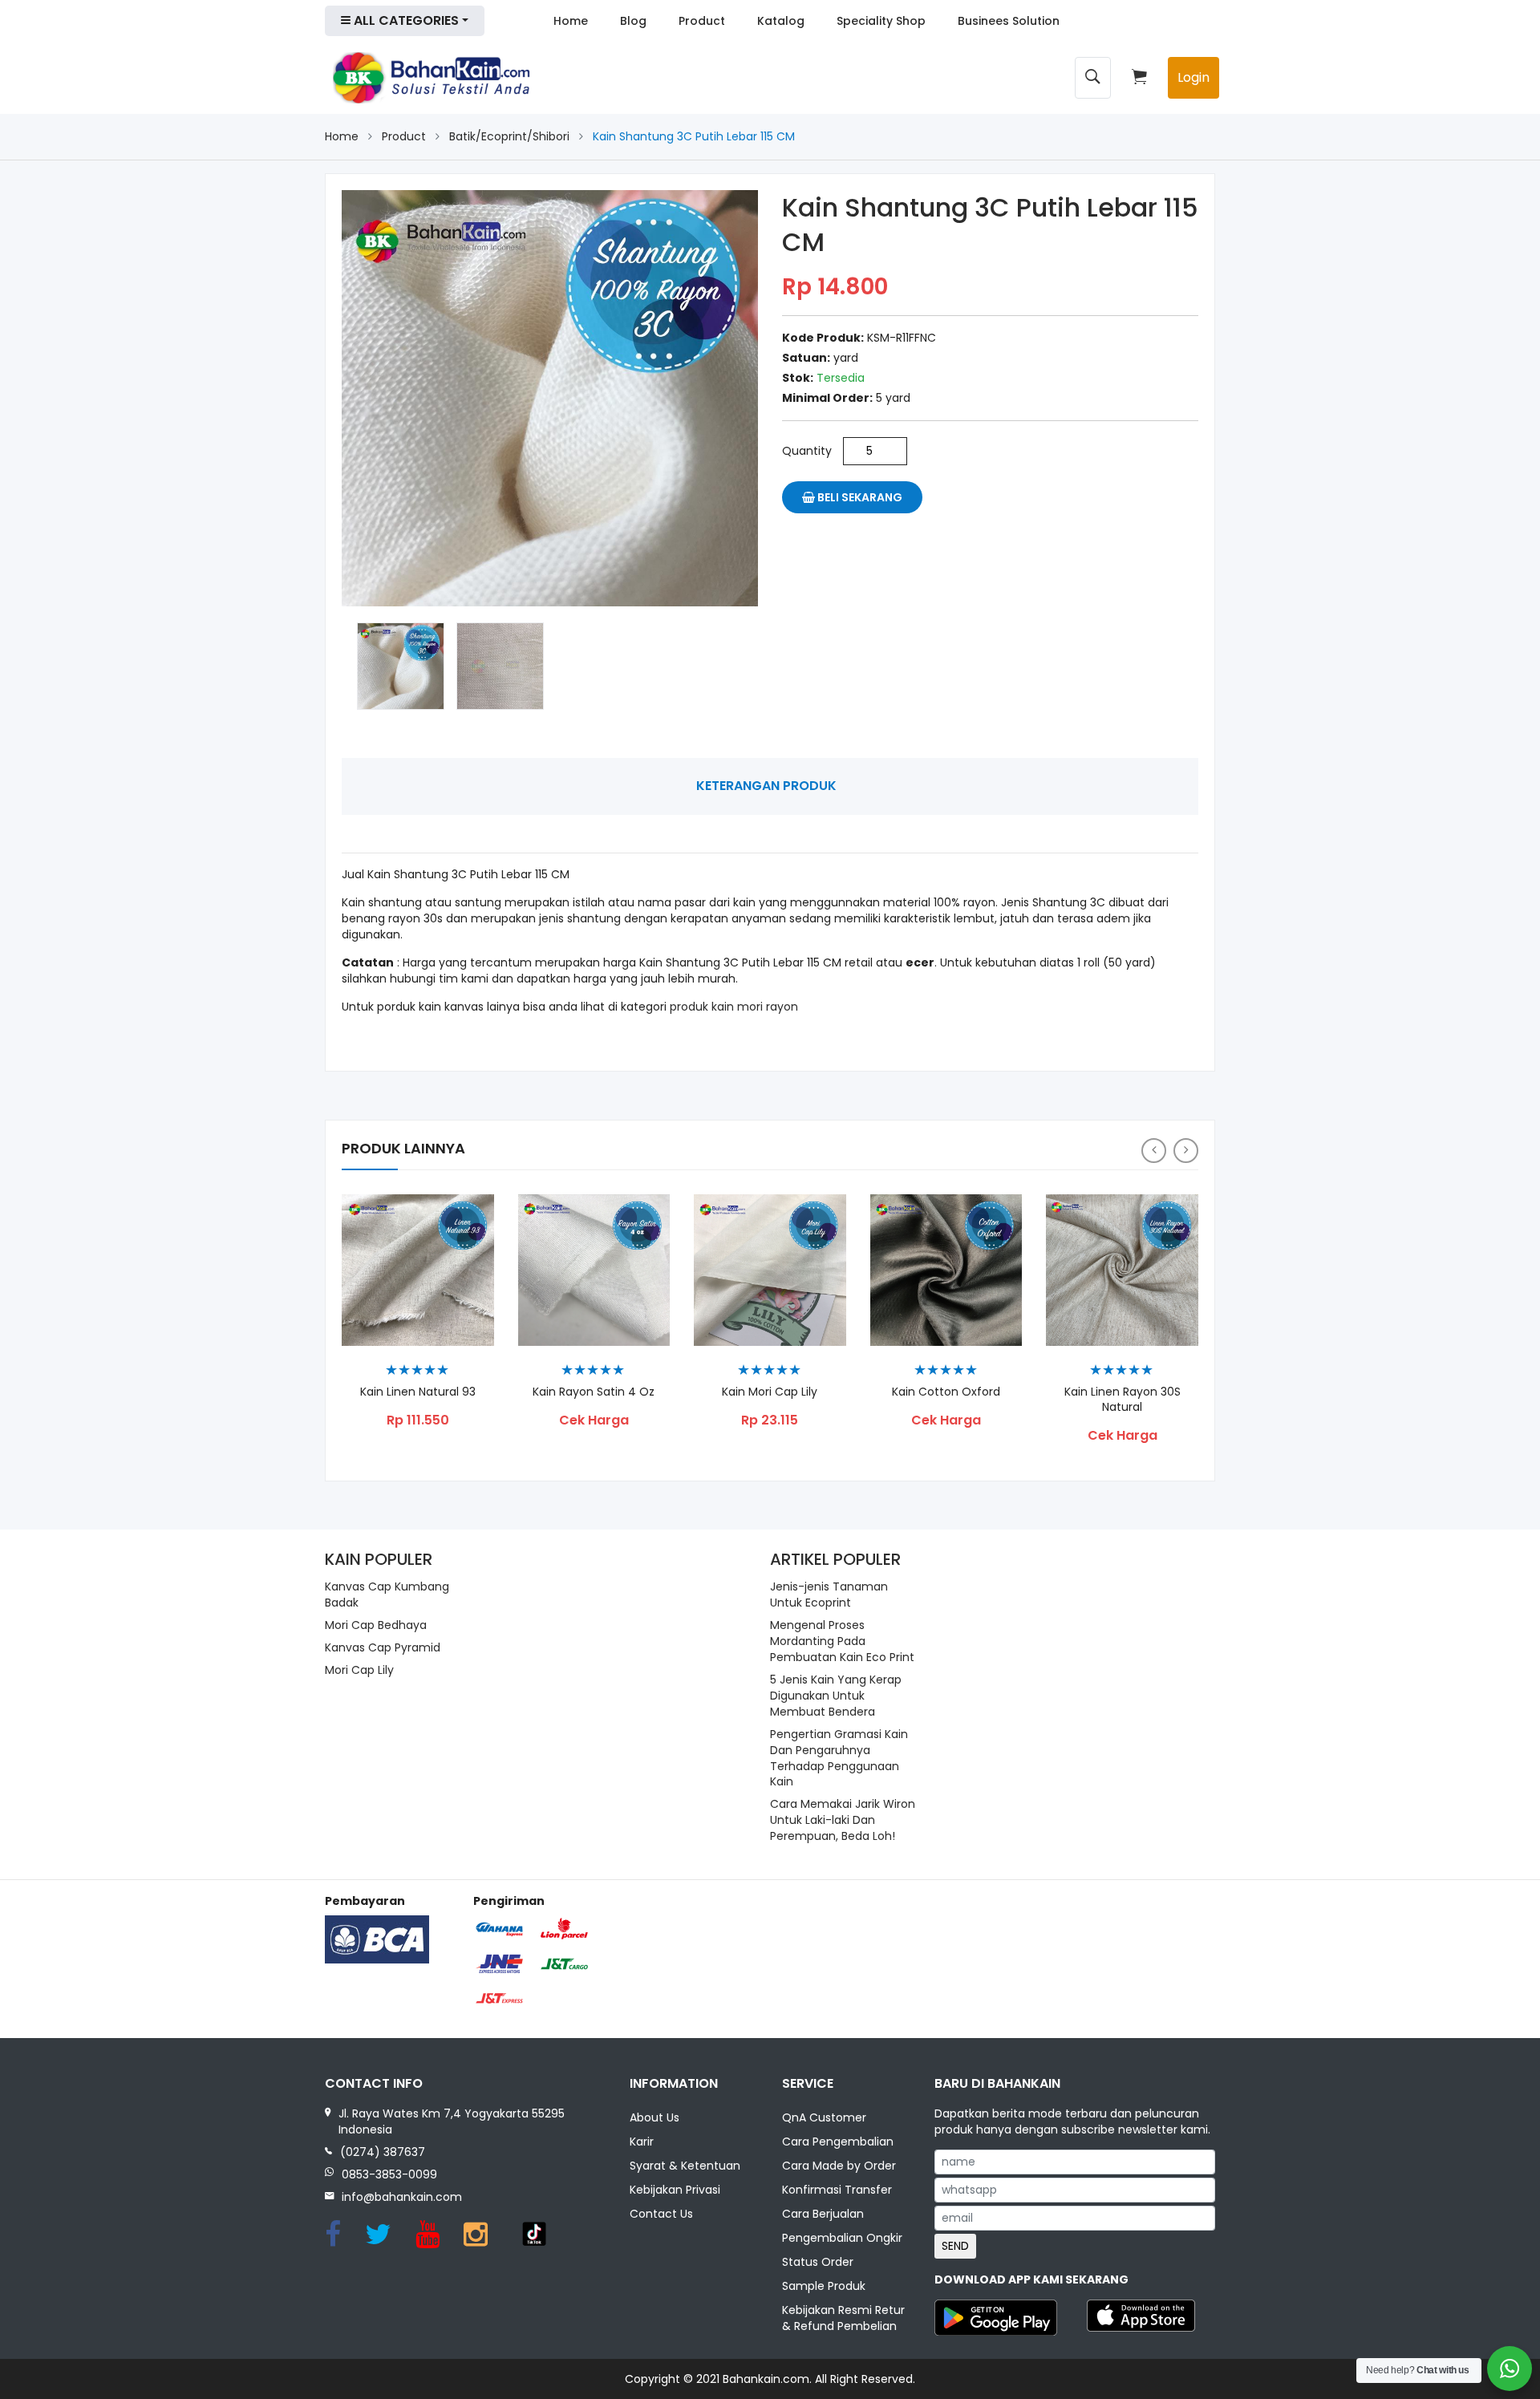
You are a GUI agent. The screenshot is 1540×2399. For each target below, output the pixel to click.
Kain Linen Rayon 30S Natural (1123, 1400)
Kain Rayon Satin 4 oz (594, 1392)
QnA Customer (824, 2117)
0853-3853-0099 (389, 2174)
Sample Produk (824, 2286)
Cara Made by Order (839, 2166)
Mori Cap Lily (359, 1670)
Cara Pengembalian (838, 2142)
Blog (633, 21)
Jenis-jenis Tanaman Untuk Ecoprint (829, 1595)
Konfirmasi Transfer (837, 2190)
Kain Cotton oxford (946, 1392)
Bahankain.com (766, 2379)
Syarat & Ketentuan (685, 2166)
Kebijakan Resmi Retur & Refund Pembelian (843, 2318)
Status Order (818, 2262)
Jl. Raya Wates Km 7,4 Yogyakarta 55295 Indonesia (452, 2121)
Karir (642, 2142)
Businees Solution (1009, 21)
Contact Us (661, 2214)
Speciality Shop (881, 21)
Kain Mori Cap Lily (770, 1392)
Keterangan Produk (766, 786)
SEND (955, 2246)
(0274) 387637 (383, 2152)
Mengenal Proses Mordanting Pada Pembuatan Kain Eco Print (842, 1641)
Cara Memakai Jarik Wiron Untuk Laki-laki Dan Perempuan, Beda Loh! (843, 1820)
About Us (654, 2117)
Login (1193, 77)
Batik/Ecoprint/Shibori (509, 136)
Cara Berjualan (823, 2214)
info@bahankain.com (402, 2197)
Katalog (781, 21)
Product (702, 21)
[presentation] (1154, 1151)
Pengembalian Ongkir (842, 2238)
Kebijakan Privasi (675, 2190)
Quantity (807, 451)
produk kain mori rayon (734, 1007)
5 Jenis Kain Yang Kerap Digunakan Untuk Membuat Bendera (836, 1696)
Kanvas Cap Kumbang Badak (387, 1595)
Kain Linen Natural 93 (418, 1392)
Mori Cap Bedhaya (376, 1625)
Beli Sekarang (859, 497)
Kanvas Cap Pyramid (383, 1647)
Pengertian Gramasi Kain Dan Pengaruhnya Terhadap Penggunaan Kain (839, 1758)
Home (571, 21)
